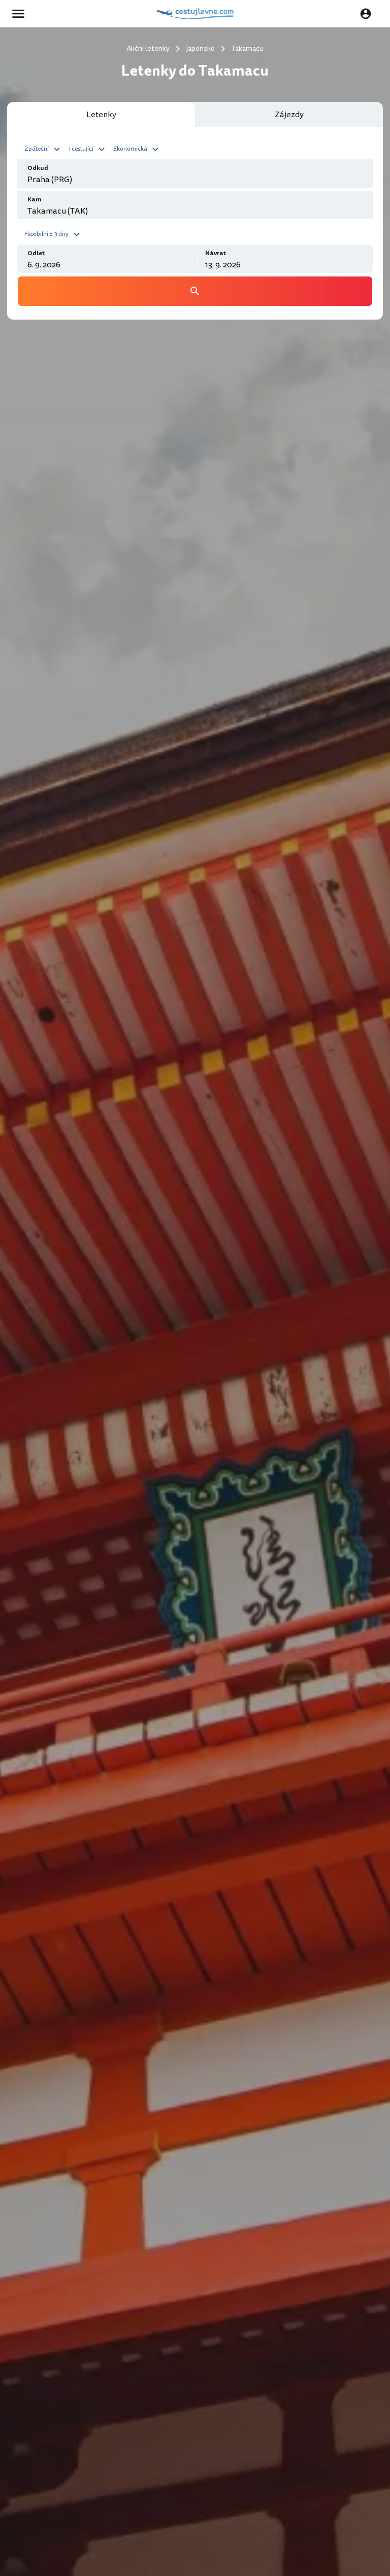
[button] (44, 148)
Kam (35, 200)
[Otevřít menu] (21, 14)
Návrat (216, 253)
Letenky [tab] (101, 115)
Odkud (38, 168)
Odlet (36, 253)
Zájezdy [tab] (289, 115)
